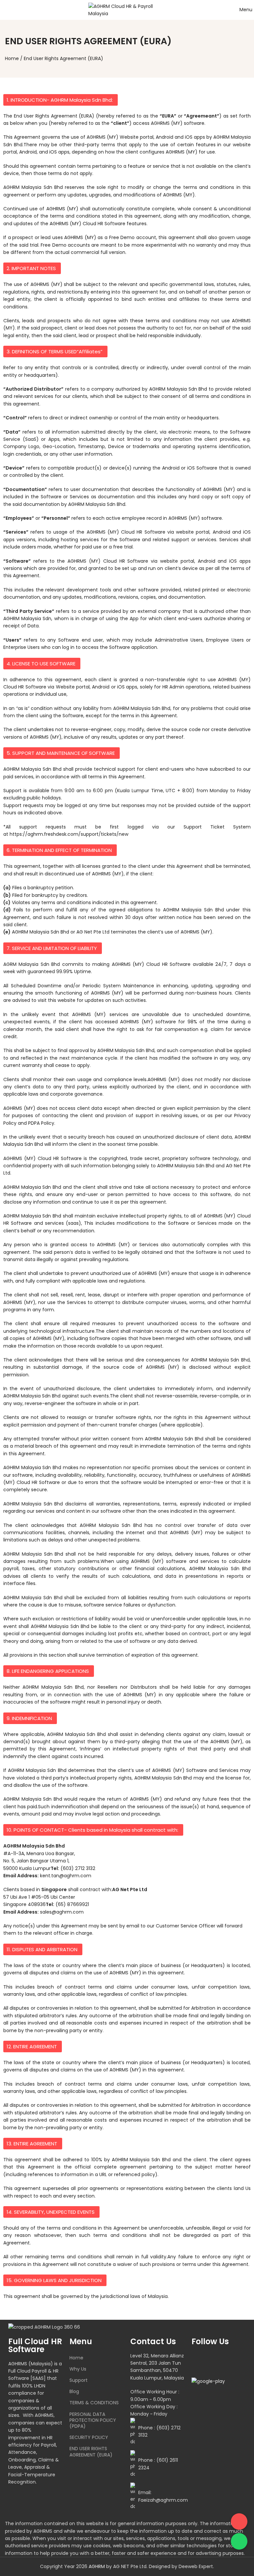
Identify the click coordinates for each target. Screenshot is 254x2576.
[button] (61, 100)
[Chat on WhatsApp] (239, 2541)
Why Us (78, 2369)
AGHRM (97, 2566)
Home (12, 58)
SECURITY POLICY (89, 2437)
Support (79, 2380)
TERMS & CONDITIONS (94, 2403)
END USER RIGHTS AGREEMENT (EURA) (91, 2452)
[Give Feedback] (239, 2522)
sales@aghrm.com (62, 1912)
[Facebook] (200, 2360)
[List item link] (158, 2432)
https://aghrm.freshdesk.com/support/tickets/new (69, 834)
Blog (74, 2391)
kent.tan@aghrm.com (66, 1876)
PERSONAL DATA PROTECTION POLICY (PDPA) (93, 2420)
